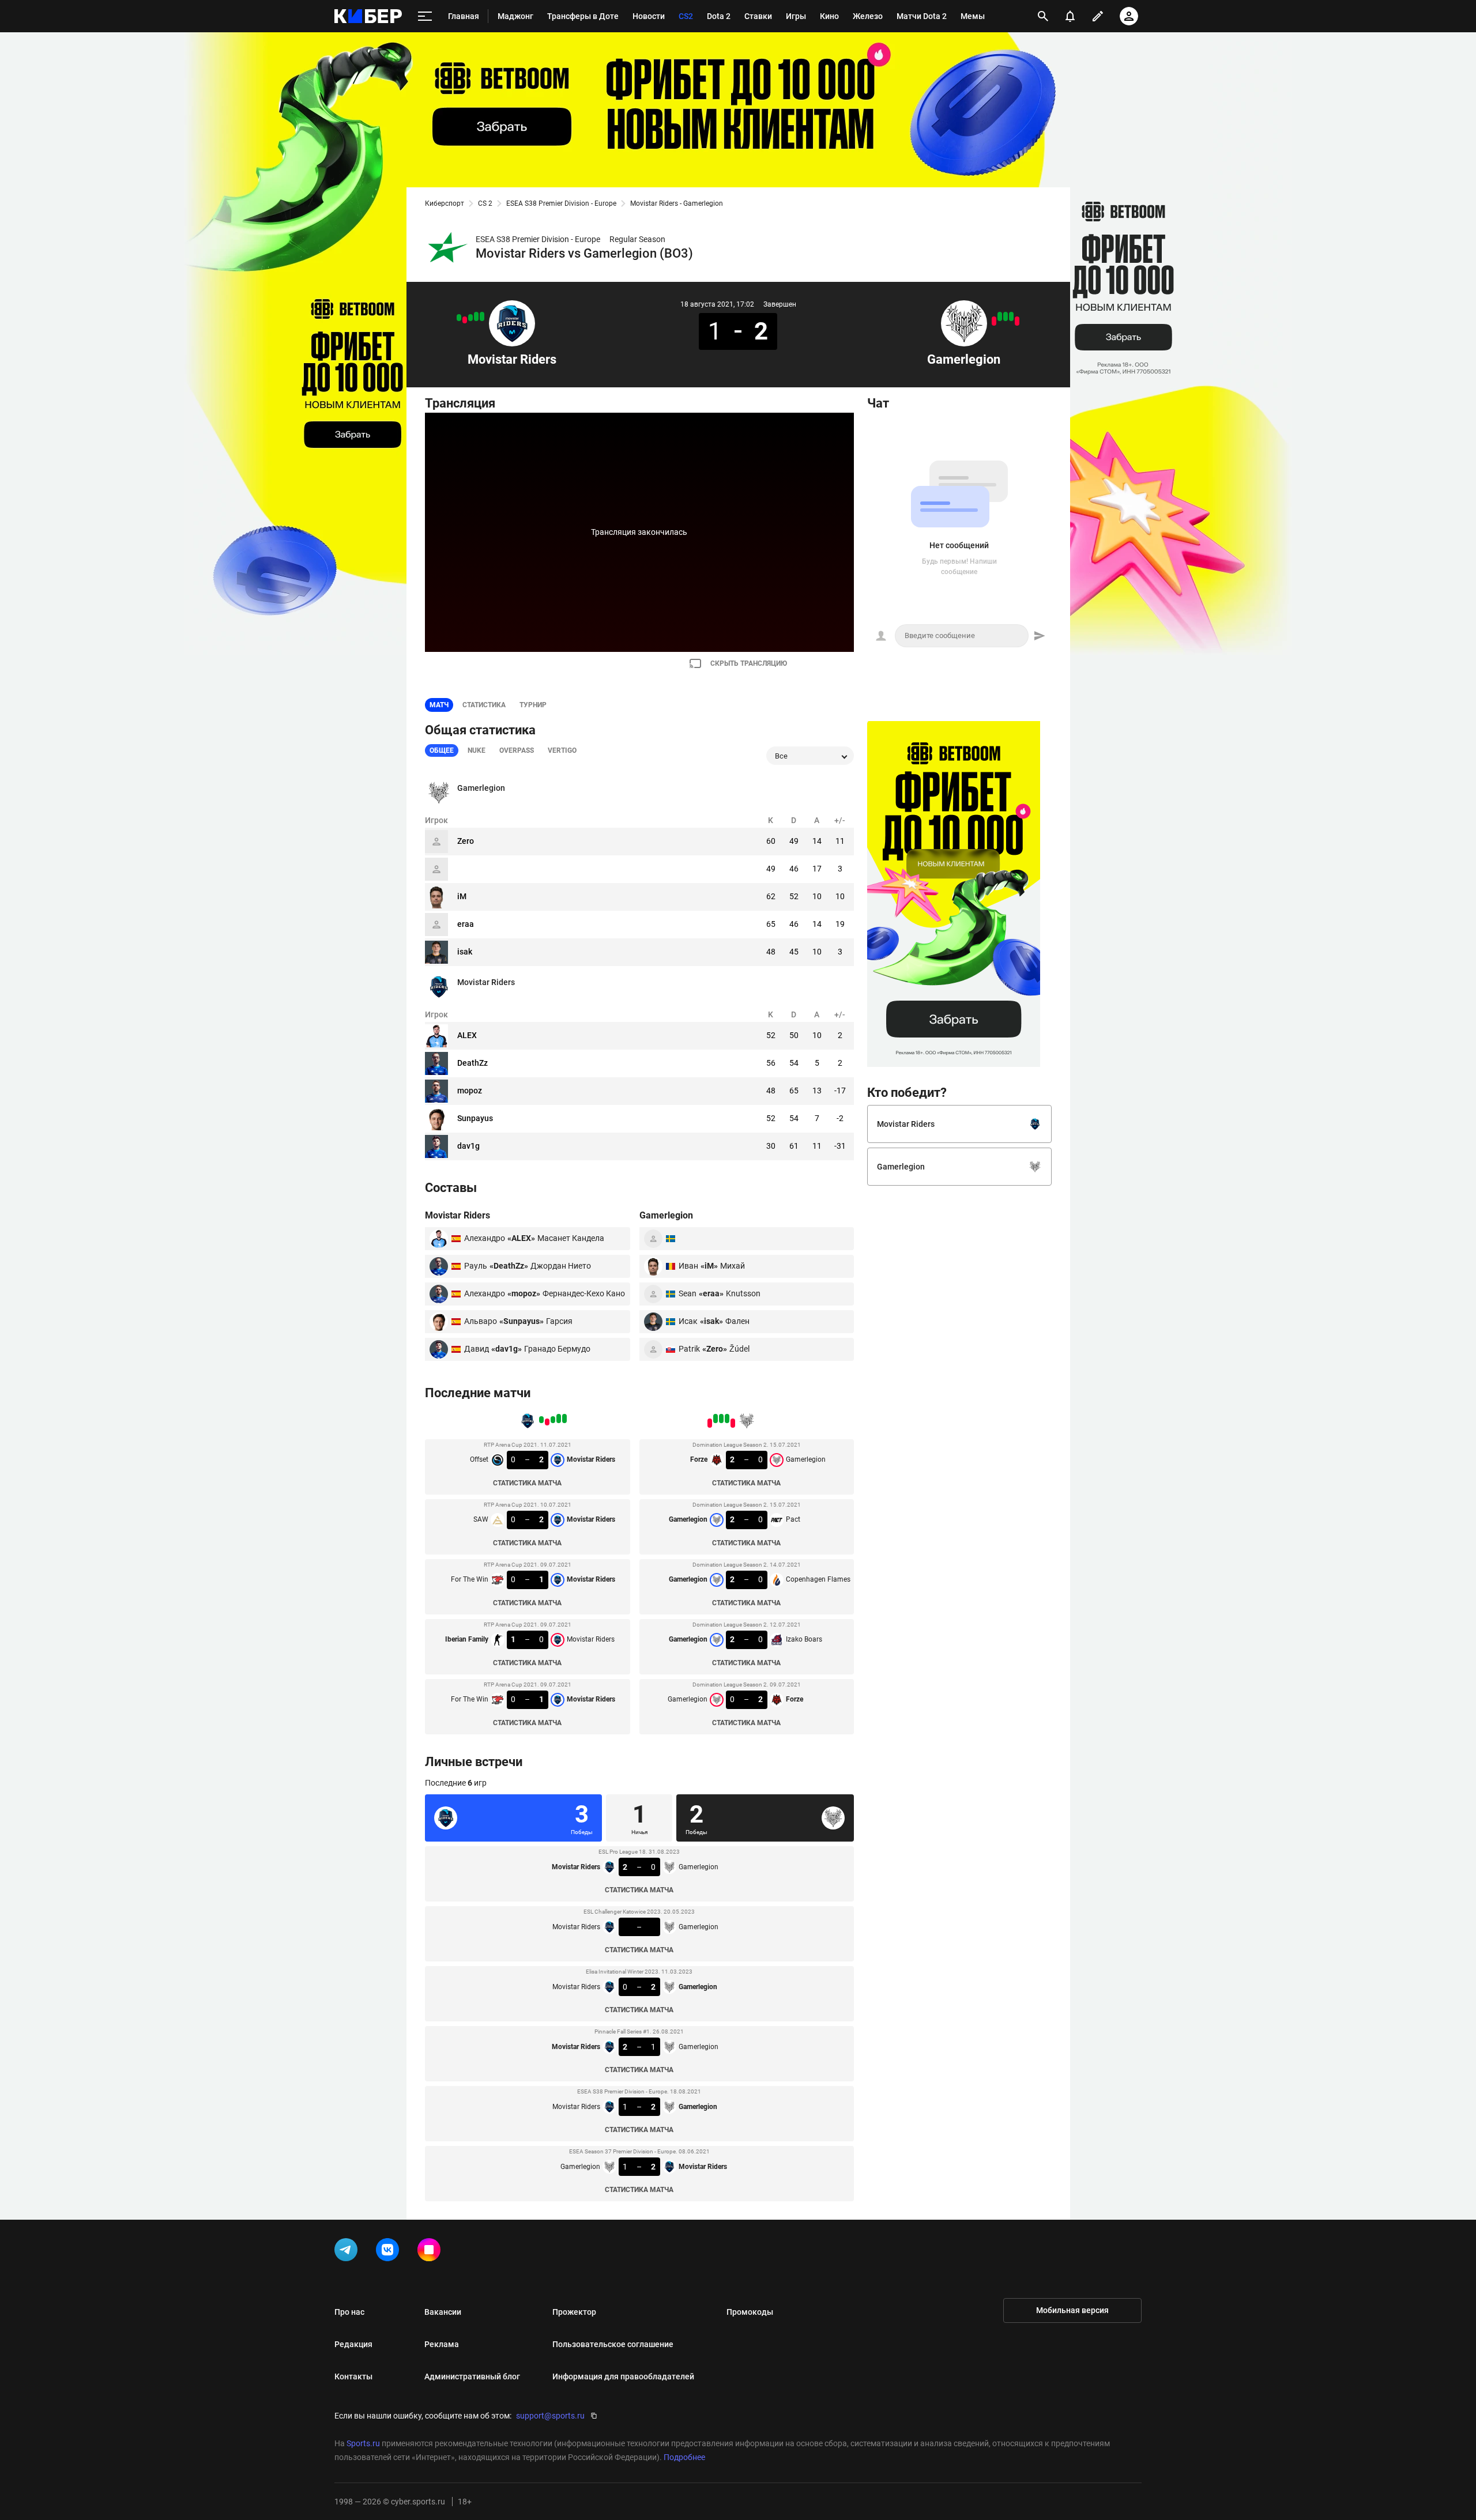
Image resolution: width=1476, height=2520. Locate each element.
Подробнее (684, 2457)
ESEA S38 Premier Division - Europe (561, 203)
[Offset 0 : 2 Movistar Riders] (482, 316)
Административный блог (472, 2376)
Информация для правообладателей (623, 2376)
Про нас (349, 2312)
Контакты (353, 2376)
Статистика (484, 705)
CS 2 (485, 203)
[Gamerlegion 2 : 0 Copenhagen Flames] (1006, 316)
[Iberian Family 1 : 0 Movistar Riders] (465, 320)
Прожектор (574, 2312)
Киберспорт (445, 203)
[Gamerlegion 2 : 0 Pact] (1011, 316)
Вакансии (443, 2312)
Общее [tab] (442, 750)
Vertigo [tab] (562, 750)
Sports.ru (363, 2443)
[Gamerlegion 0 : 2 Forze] (994, 321)
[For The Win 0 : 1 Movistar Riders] (459, 318)
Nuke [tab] (477, 750)
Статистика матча (527, 1483)
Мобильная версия (1072, 2310)
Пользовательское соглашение (613, 2344)
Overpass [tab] (517, 750)
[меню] (425, 16)
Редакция (353, 2344)
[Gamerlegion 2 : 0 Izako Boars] (1000, 316)
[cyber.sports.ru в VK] (390, 2252)
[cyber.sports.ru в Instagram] (431, 2252)
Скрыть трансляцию (749, 663)
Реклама (442, 2344)
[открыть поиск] (1043, 16)
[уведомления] (1070, 16)
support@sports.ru (550, 2416)
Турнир (533, 705)
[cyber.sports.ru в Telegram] (348, 2252)
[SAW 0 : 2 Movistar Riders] (476, 316)
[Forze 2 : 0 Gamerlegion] (1017, 321)
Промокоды (750, 2312)
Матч (439, 705)
